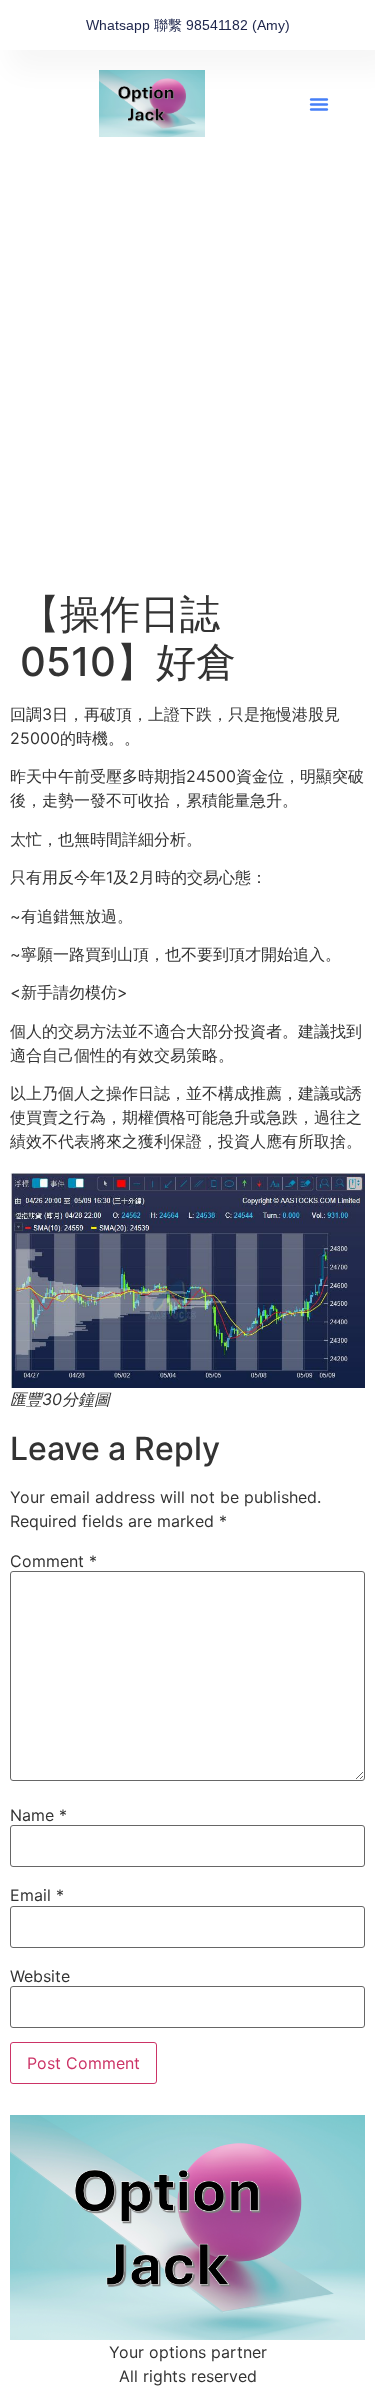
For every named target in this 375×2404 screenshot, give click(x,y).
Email (37, 1895)
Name (38, 1815)
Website (40, 1976)
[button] (319, 104)
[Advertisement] (187, 392)
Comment (53, 1561)
